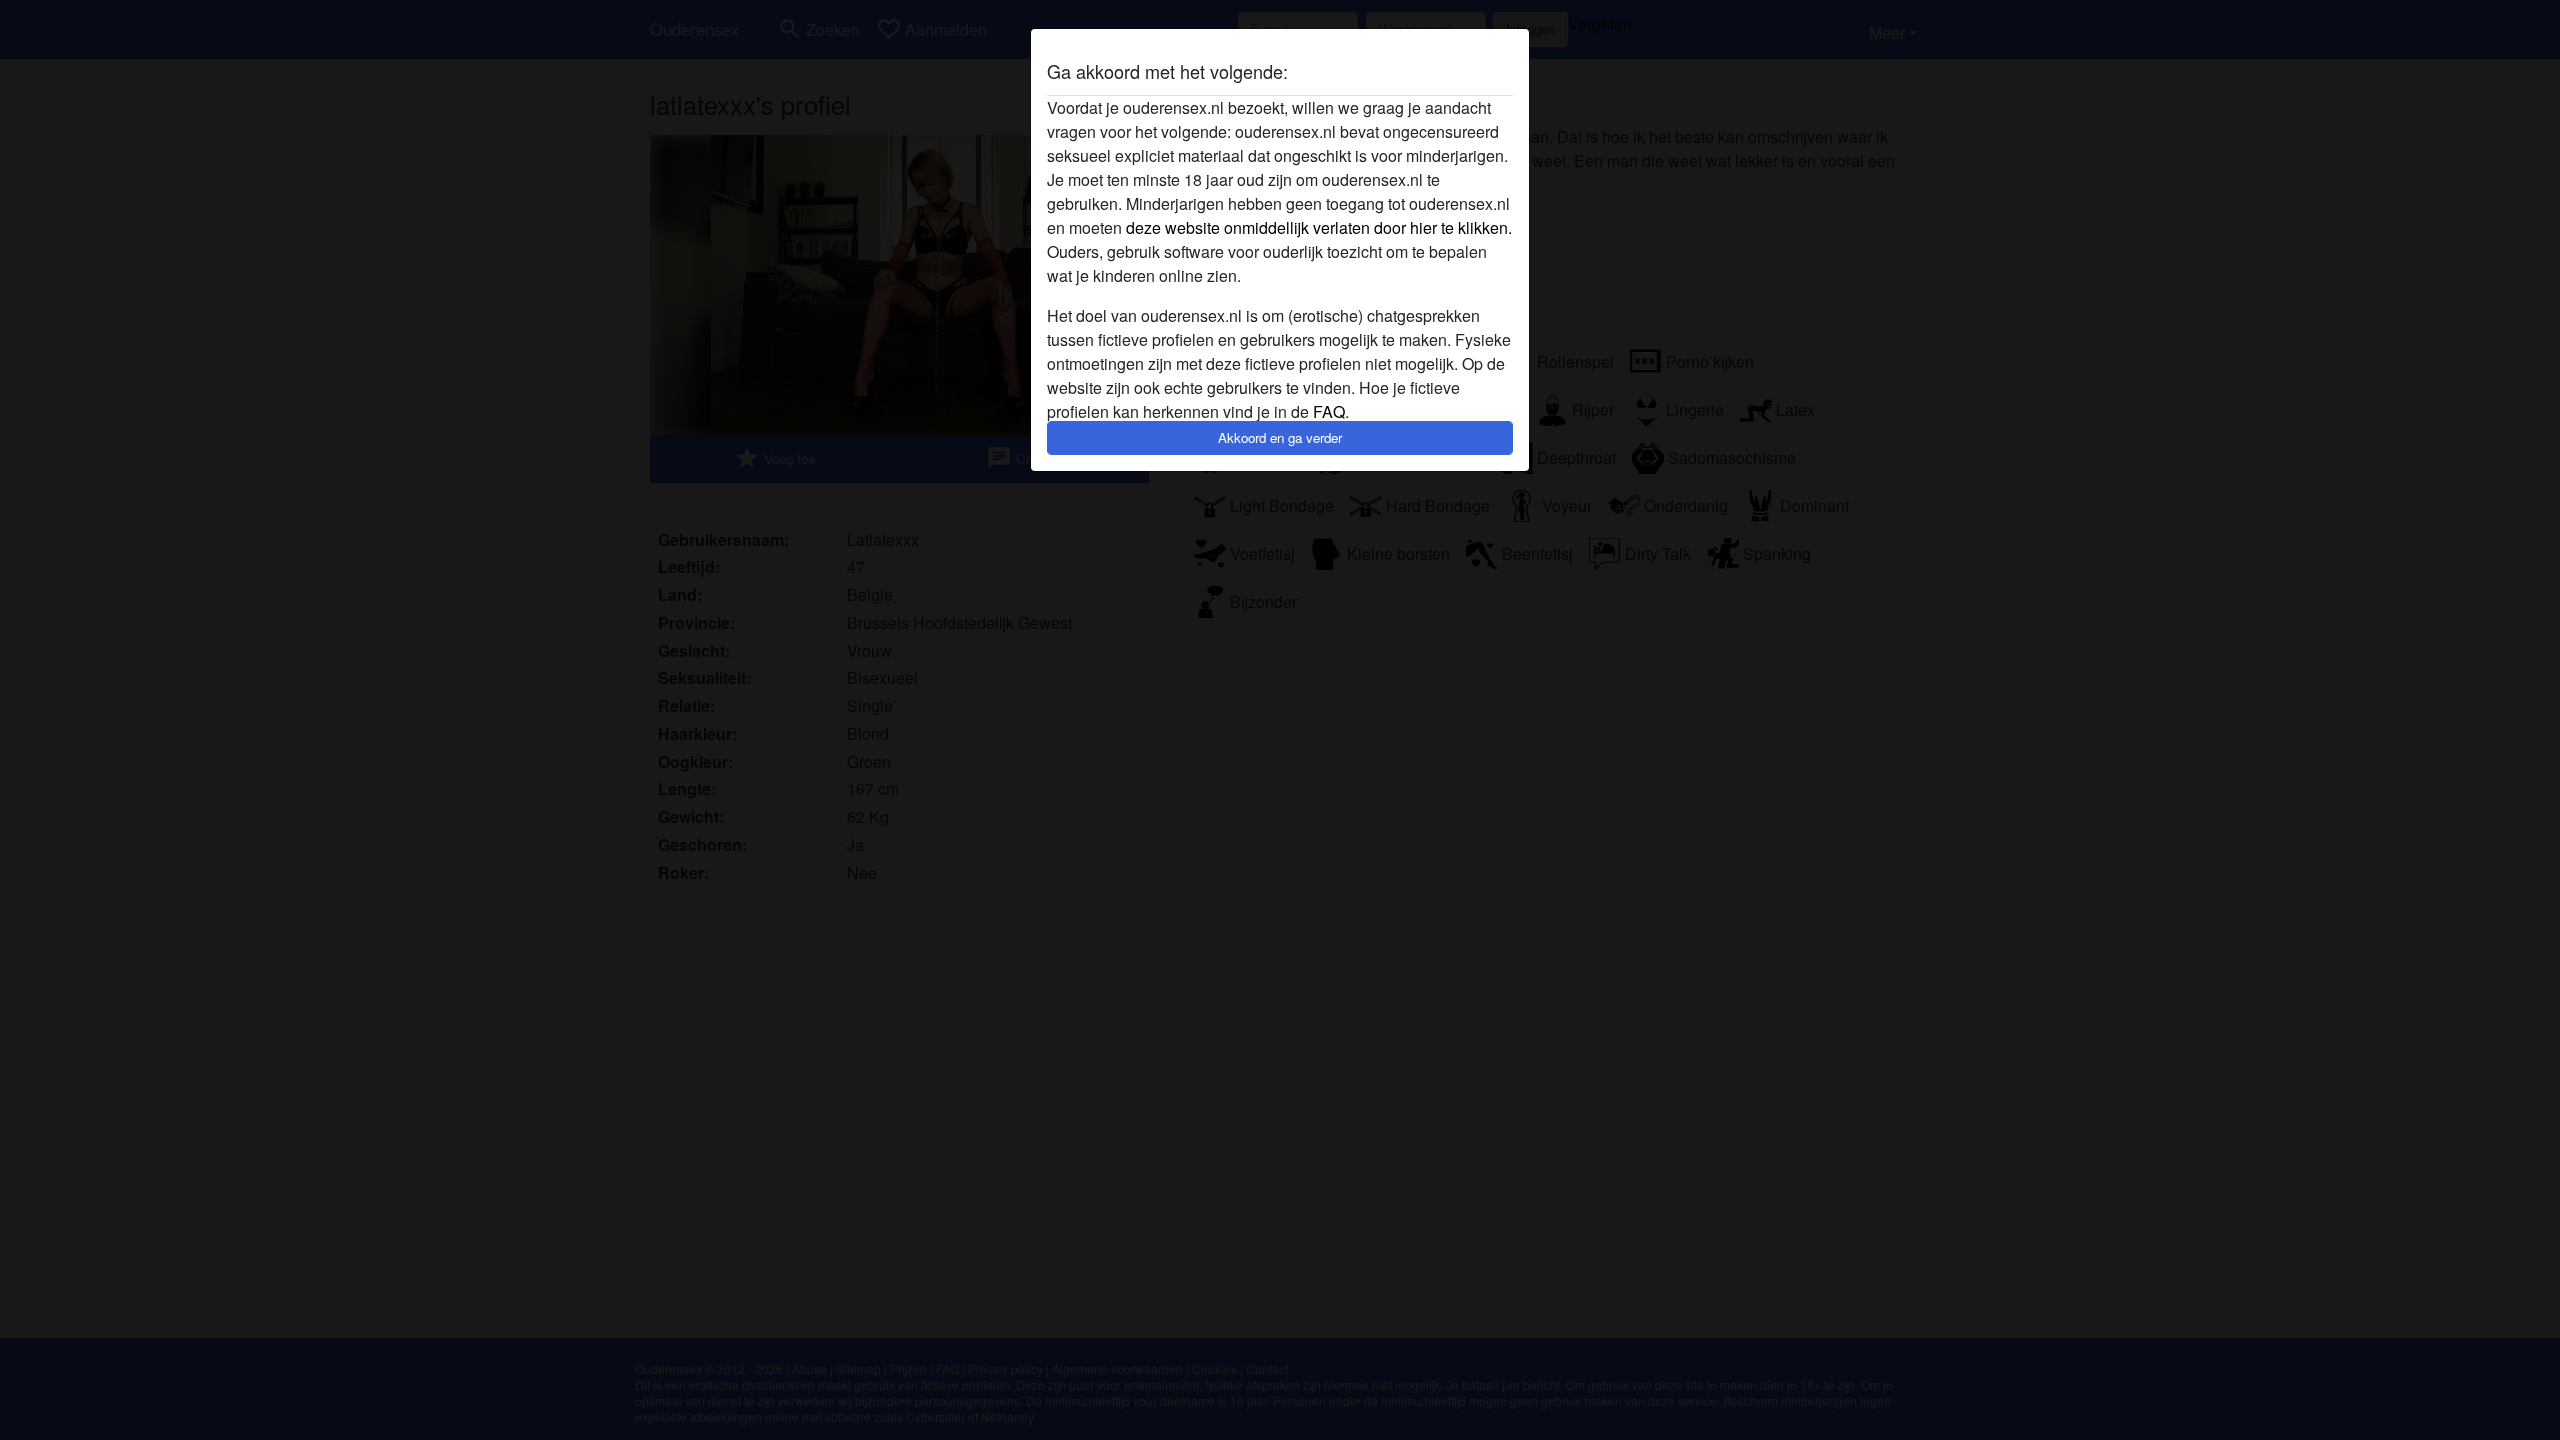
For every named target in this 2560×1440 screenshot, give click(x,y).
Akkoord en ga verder (1280, 437)
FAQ (1329, 411)
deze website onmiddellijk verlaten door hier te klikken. (1319, 227)
